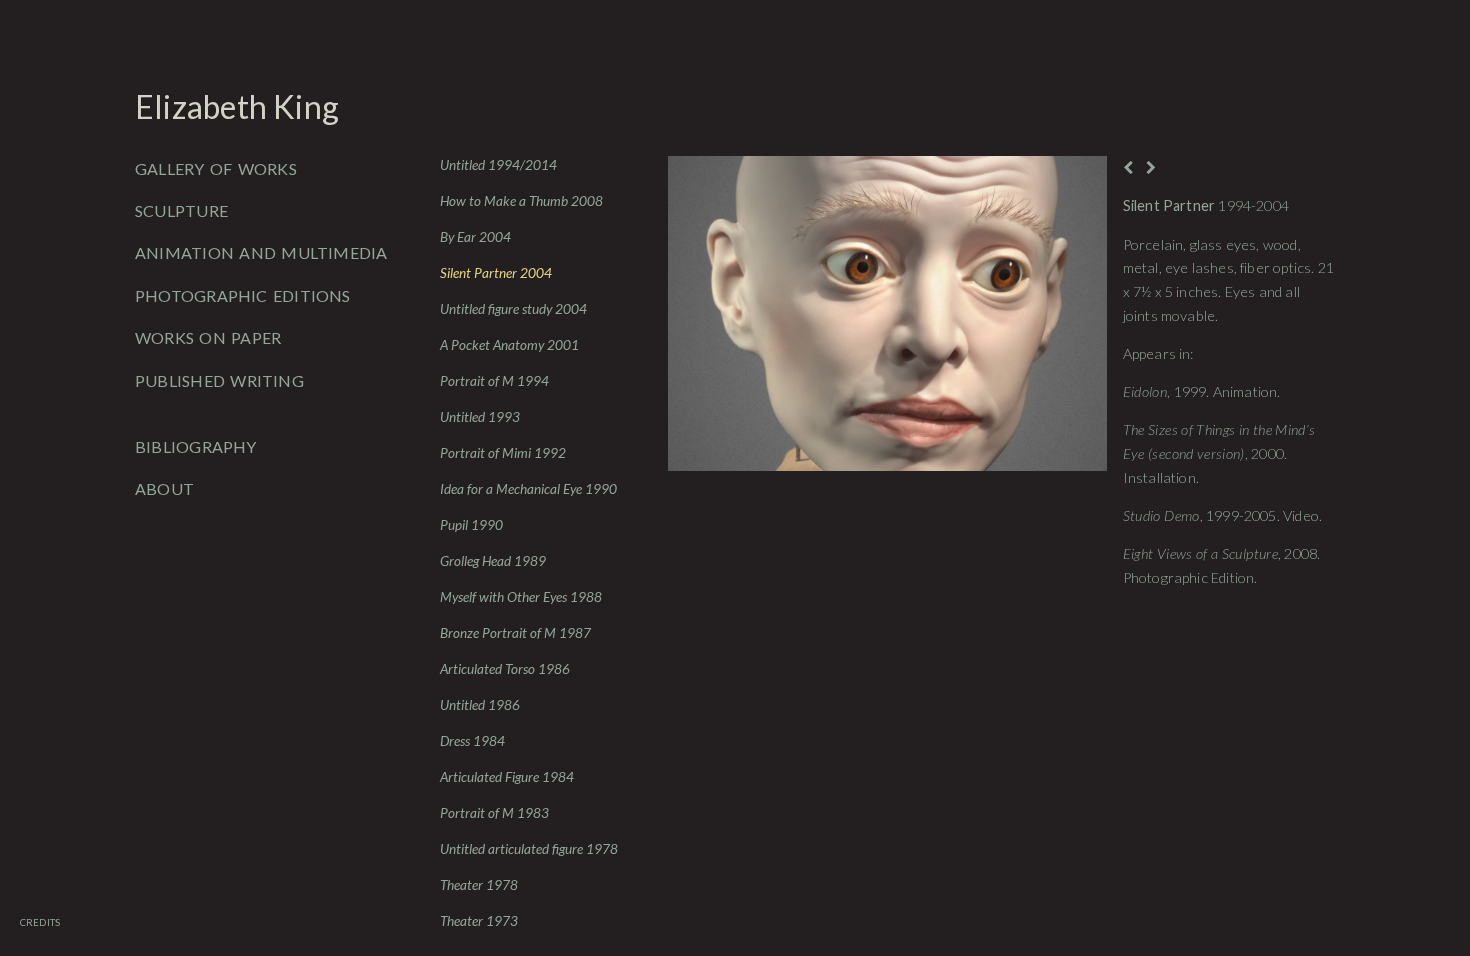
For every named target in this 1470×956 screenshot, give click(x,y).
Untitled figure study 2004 (513, 309)
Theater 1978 (479, 885)
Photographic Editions (243, 295)
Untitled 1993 (480, 417)
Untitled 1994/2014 (498, 165)
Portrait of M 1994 (494, 381)
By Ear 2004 (475, 237)
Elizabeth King (237, 106)
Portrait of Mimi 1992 (503, 453)
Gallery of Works (216, 168)
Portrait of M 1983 (494, 813)
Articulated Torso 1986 (505, 669)
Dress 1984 (472, 741)
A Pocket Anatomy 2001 (509, 345)
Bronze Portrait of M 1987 (515, 633)
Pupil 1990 (471, 525)
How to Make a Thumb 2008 (521, 201)
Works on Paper (208, 337)
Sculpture (181, 210)
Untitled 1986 (480, 705)
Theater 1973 (479, 921)
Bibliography (196, 446)
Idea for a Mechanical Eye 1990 (528, 489)
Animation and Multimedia (261, 252)
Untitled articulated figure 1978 (529, 849)
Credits (40, 922)
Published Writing (219, 380)
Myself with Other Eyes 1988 (521, 597)
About (164, 488)
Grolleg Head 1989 (493, 561)
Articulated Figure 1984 (507, 777)
